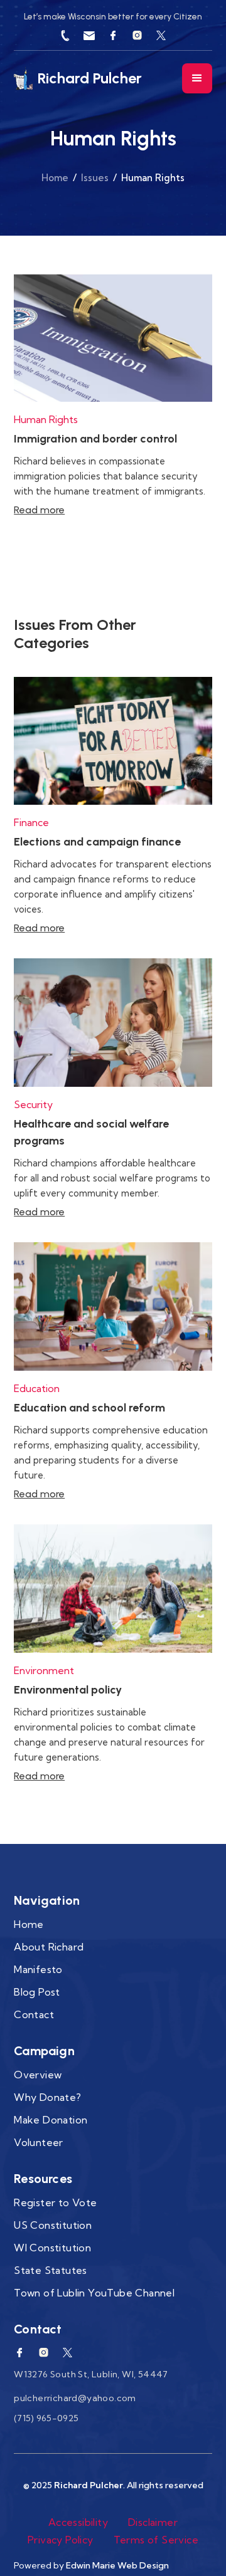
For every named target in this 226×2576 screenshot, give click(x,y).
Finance (31, 822)
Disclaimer (153, 2522)
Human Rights (46, 419)
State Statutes (51, 2270)
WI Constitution (52, 2248)
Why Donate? (47, 2097)
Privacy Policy (61, 2540)
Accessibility (78, 2522)
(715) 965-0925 (46, 2418)
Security (33, 1104)
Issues (95, 178)
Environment (44, 1670)
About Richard (49, 1947)
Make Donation (51, 2120)
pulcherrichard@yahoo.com (75, 2398)
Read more (39, 510)
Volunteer (39, 2142)
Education (37, 1388)
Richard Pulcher (89, 2485)
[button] (197, 78)
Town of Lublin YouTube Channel (94, 2293)
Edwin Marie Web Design (117, 2565)
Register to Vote (55, 2202)
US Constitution (53, 2225)
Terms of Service (156, 2540)
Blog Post (37, 1992)
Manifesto (38, 1969)
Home (55, 178)
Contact (34, 2014)
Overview (38, 2075)
